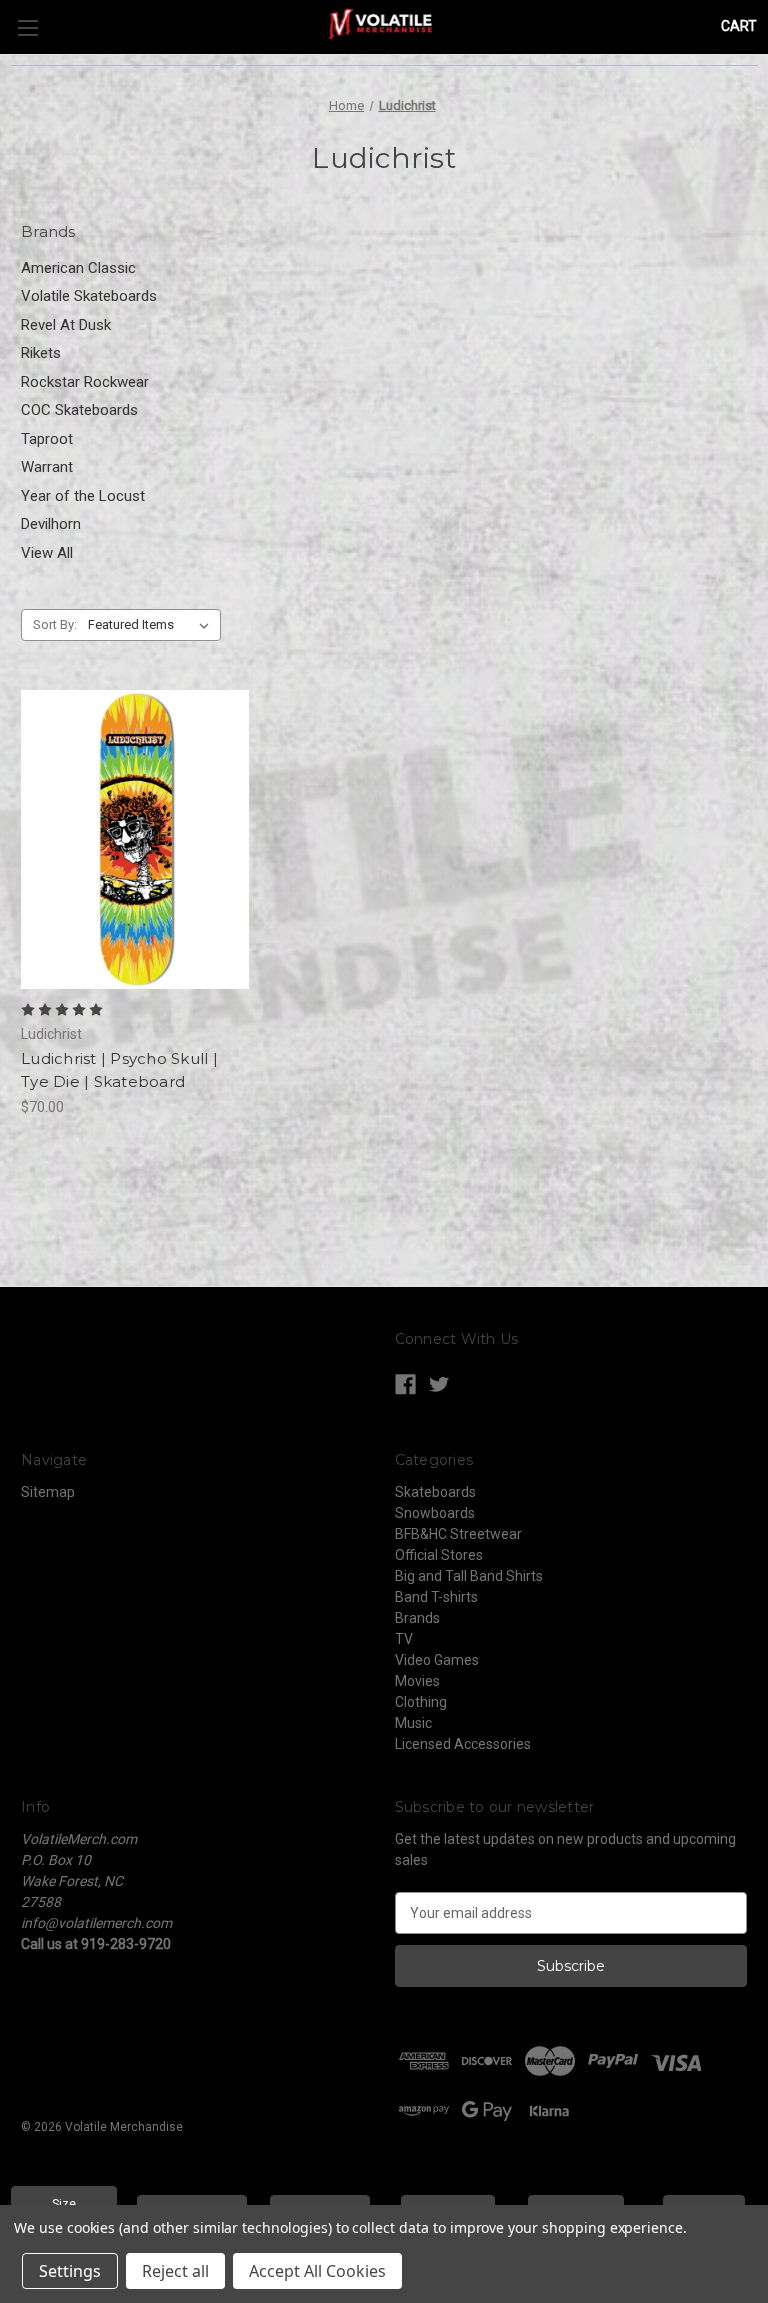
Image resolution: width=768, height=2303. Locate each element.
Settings (70, 2271)
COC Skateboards (79, 410)
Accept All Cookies (317, 2271)
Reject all (175, 2271)
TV (404, 1639)
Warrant (47, 467)
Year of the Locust (83, 496)
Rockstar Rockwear (85, 382)
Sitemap (48, 1492)
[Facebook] (405, 1384)
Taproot (47, 439)
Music (413, 1723)
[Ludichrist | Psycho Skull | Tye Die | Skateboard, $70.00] (135, 839)
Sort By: (55, 624)
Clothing (421, 1702)
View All (47, 553)
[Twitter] (439, 1384)
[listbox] (152, 625)
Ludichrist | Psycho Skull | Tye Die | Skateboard (119, 1070)
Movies (417, 1681)
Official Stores (439, 1555)
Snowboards (435, 1513)
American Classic (78, 268)
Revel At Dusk (66, 325)
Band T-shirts (436, 1597)
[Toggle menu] (27, 27)
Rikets (41, 353)
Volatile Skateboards (89, 296)
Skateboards (435, 1492)
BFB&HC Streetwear (458, 1534)
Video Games (437, 1660)
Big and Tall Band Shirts (469, 1576)
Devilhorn (51, 524)
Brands (417, 1618)
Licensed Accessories (463, 1744)
